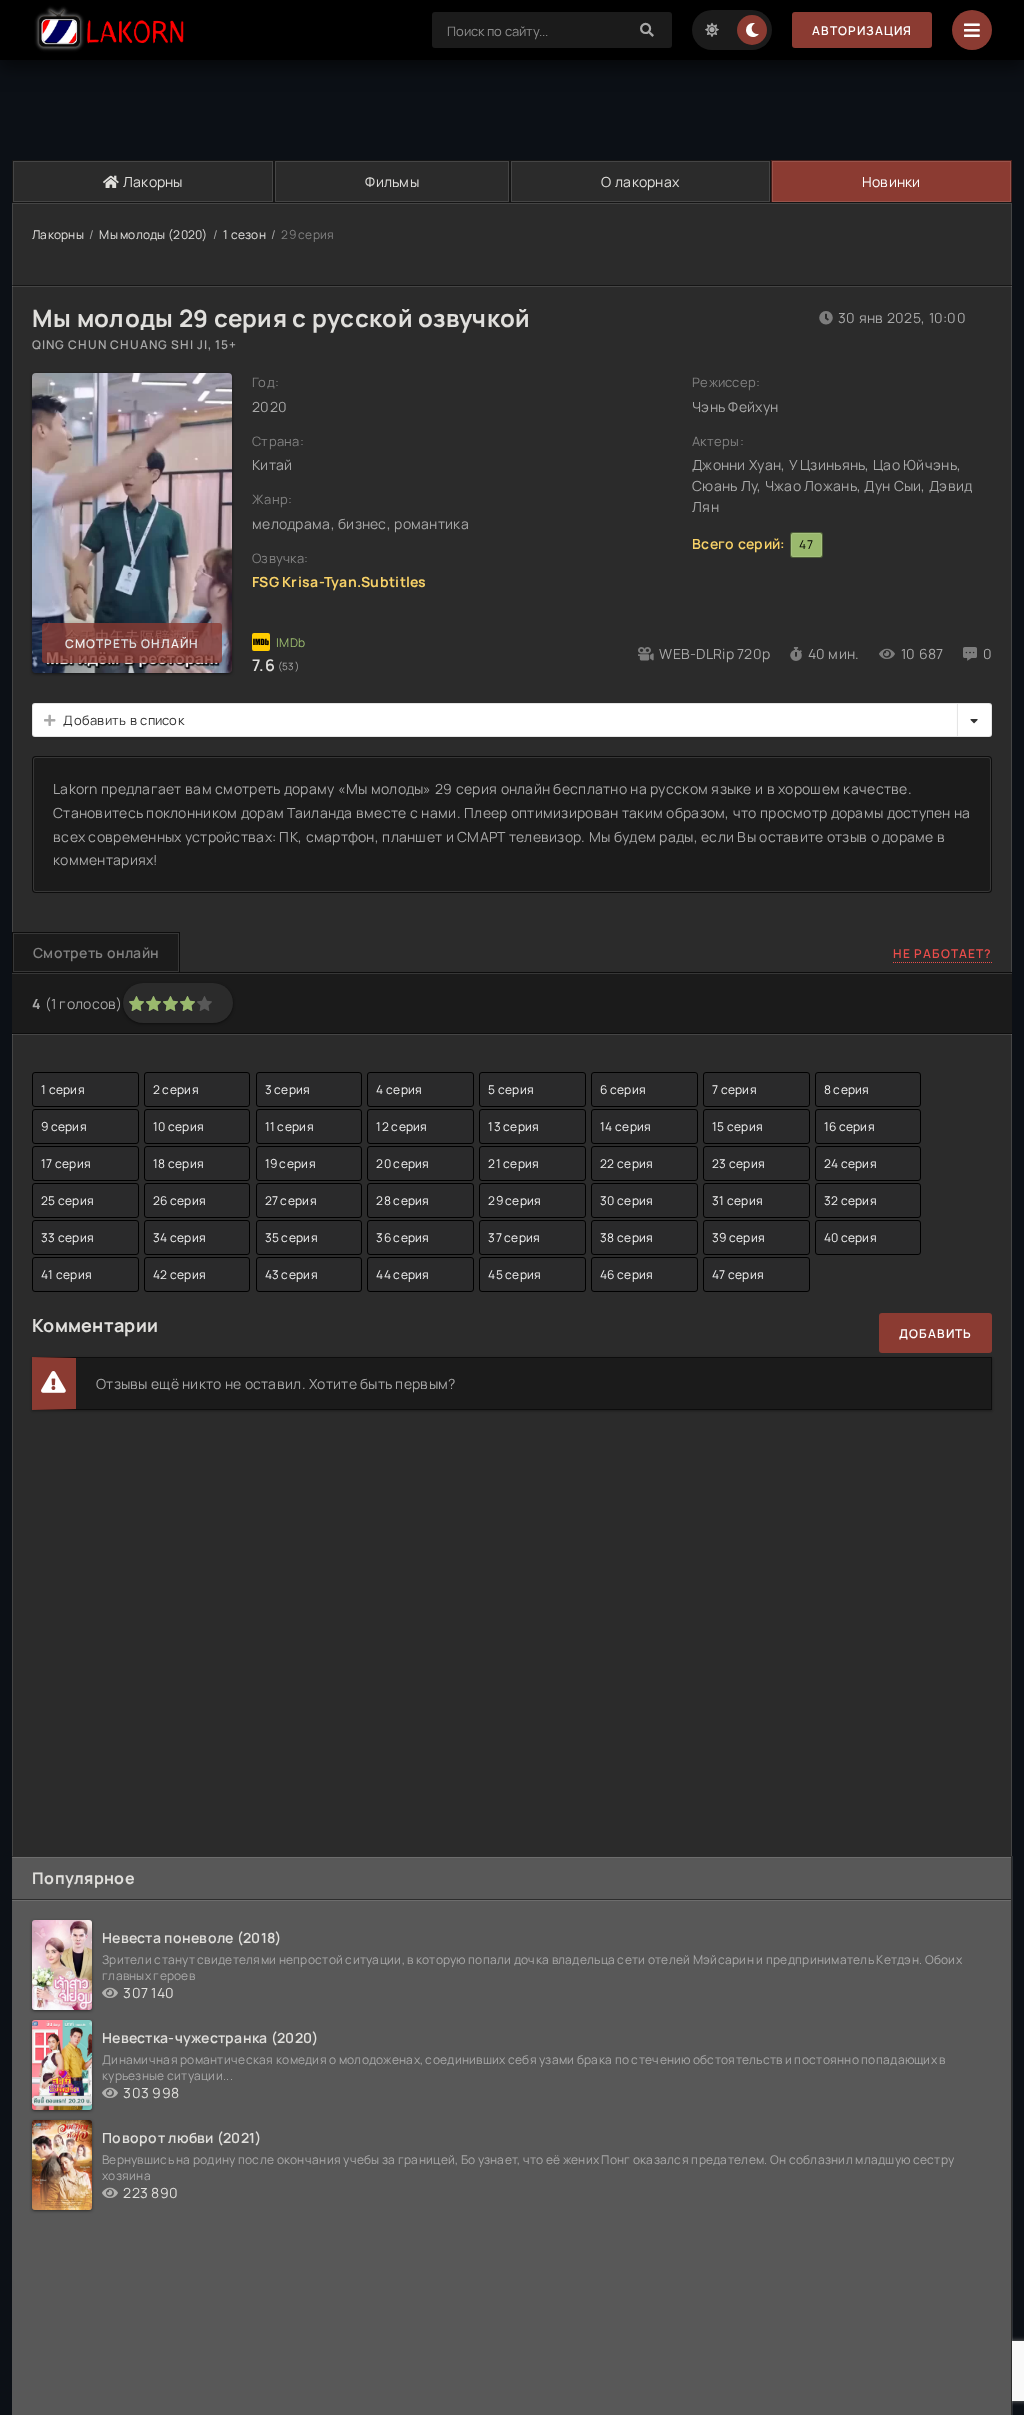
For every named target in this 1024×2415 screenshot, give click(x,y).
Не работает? (942, 953)
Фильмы (392, 181)
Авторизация (862, 30)
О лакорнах (640, 181)
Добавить (935, 1333)
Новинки (891, 181)
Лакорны (151, 181)
